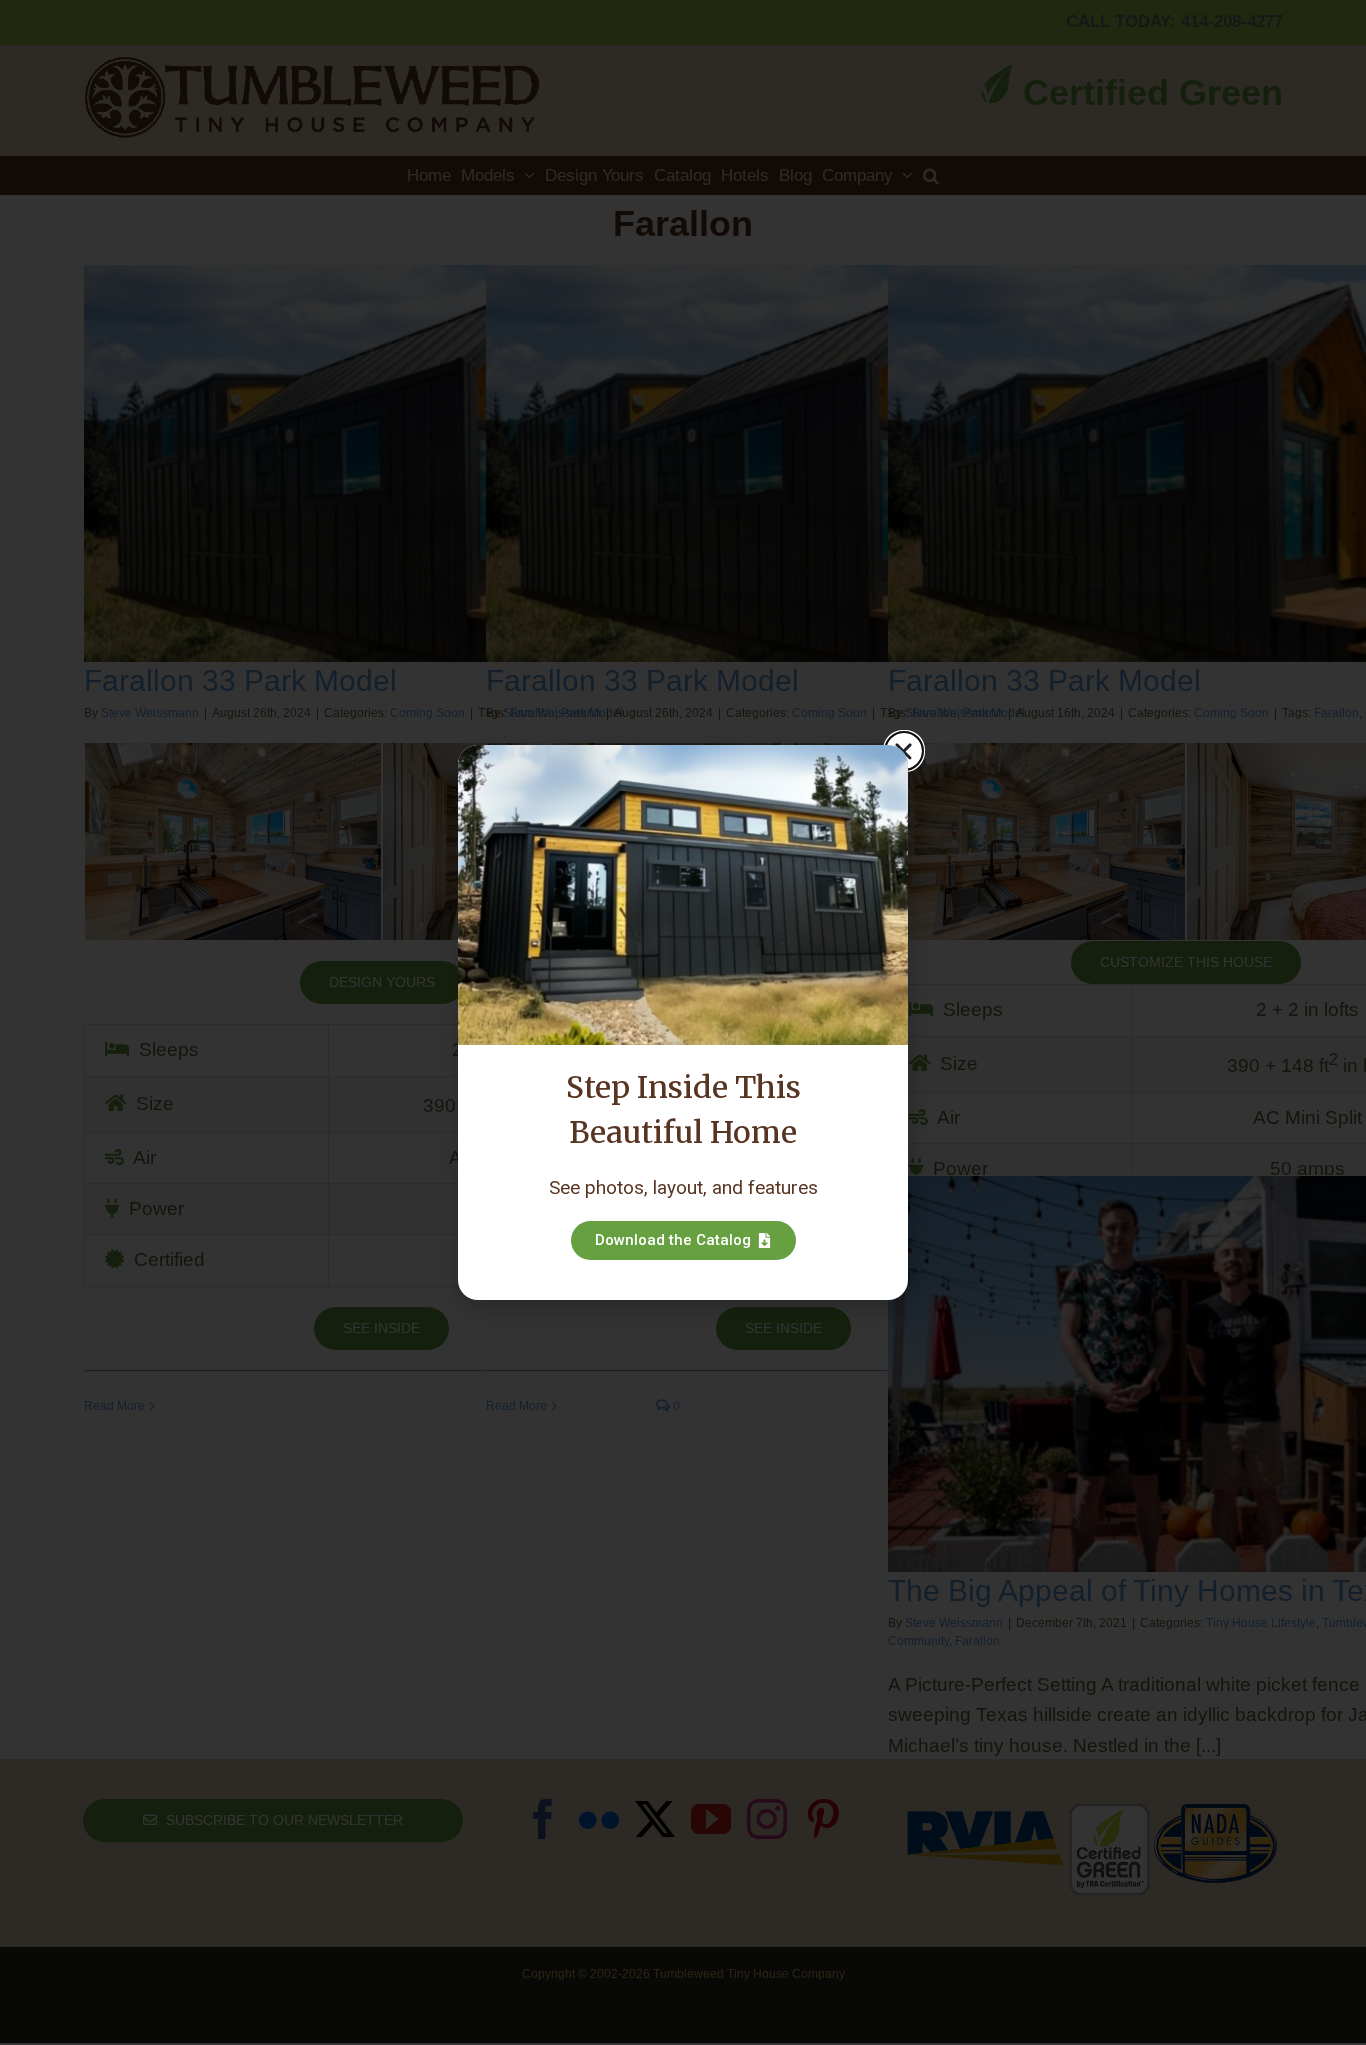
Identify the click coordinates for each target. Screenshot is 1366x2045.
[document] (683, 1022)
